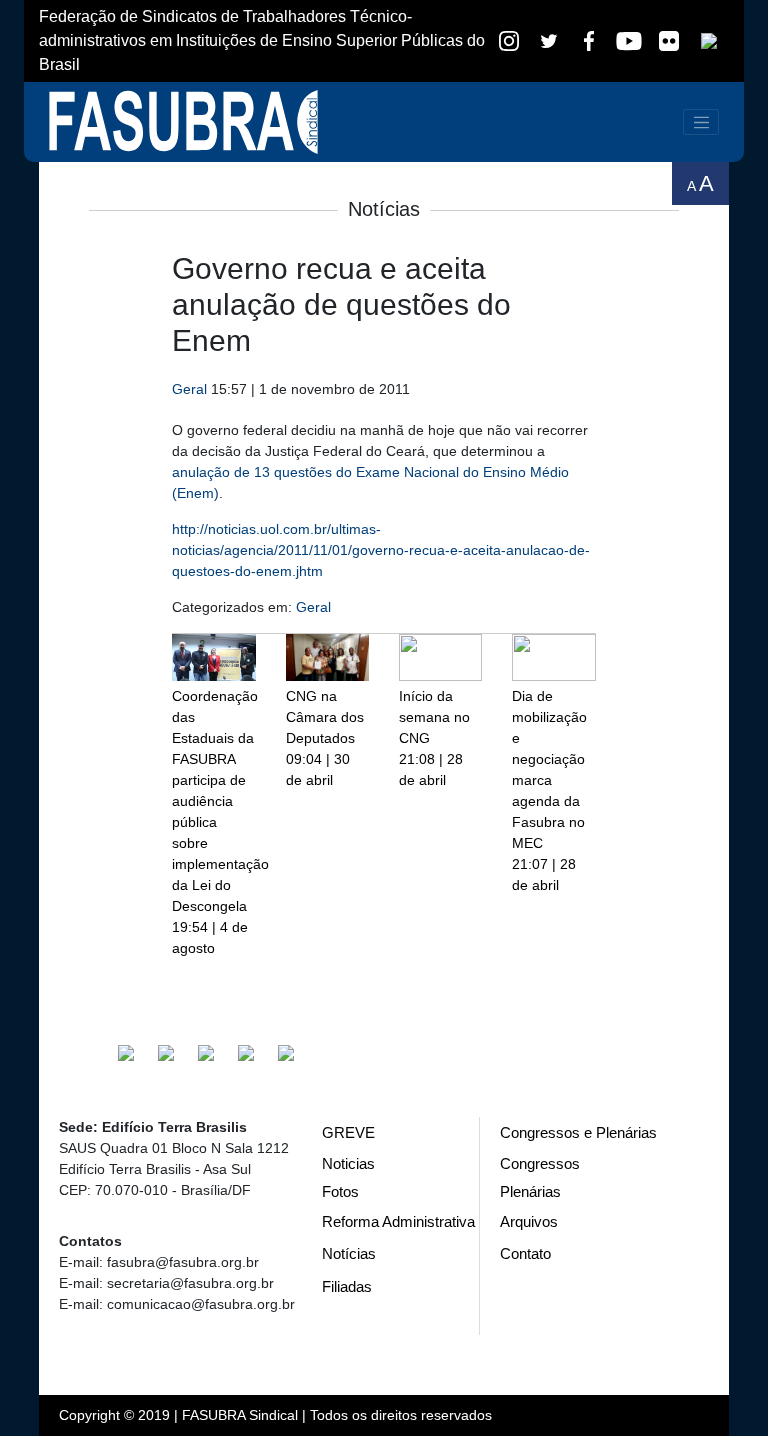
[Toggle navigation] (701, 122)
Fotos (340, 1191)
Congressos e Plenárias (578, 1132)
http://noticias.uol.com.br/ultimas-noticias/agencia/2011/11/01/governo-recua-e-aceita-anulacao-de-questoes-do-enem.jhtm (381, 550)
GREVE (348, 1132)
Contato (525, 1253)
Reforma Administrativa (398, 1221)
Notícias (349, 1253)
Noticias (348, 1163)
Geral (189, 389)
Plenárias (530, 1191)
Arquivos (529, 1221)
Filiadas (347, 1286)
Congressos (540, 1163)
